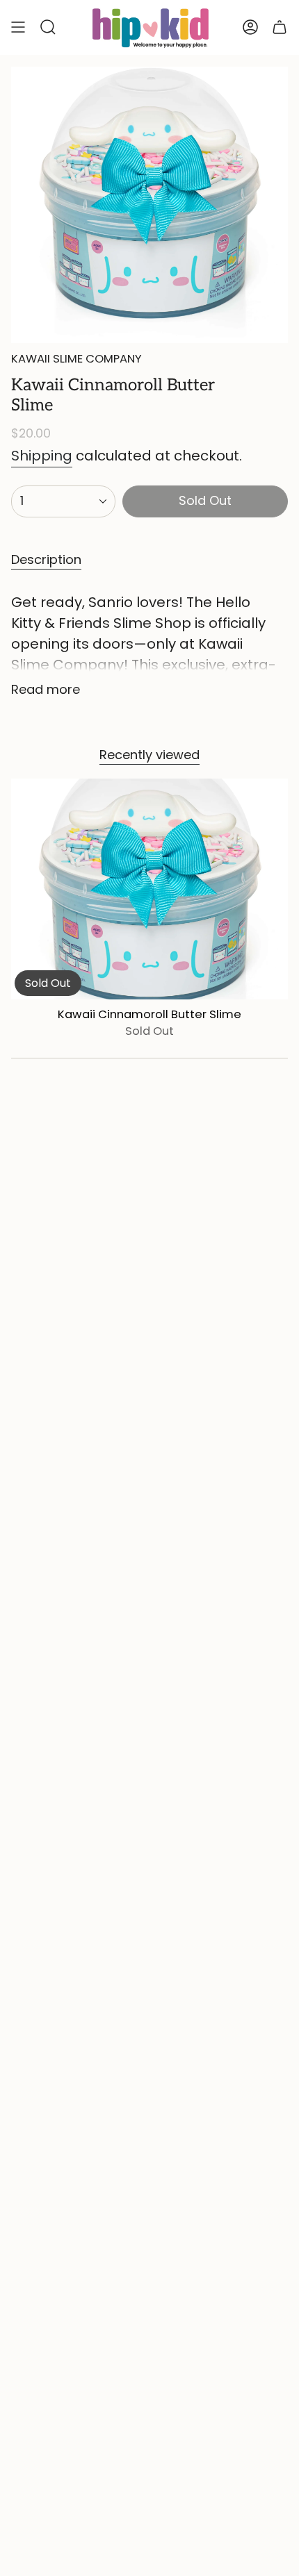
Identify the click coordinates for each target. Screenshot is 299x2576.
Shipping (42, 456)
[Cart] (280, 27)
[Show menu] (18, 27)
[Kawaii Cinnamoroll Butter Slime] (149, 889)
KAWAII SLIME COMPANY (76, 359)
